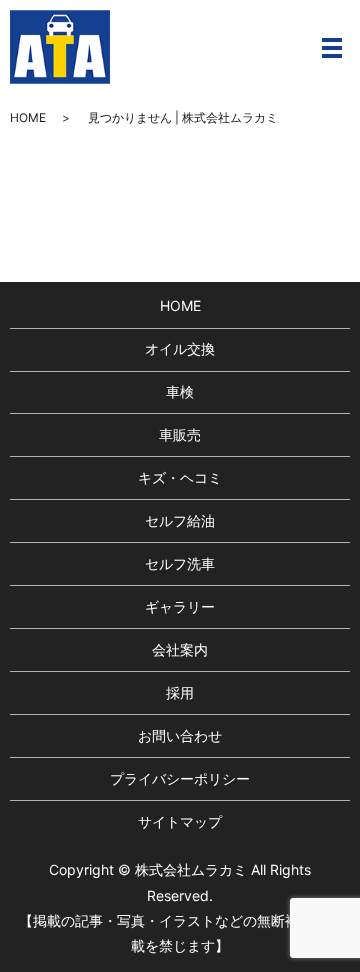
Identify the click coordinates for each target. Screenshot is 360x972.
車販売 (180, 434)
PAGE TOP (330, 924)
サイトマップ (180, 821)
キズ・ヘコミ (180, 477)
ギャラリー (180, 606)
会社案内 (180, 649)
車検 (180, 391)
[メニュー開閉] (332, 48)
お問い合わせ (180, 735)
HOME (28, 117)
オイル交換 (180, 348)
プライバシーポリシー (180, 778)
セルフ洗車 (180, 563)
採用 (180, 692)
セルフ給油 (180, 520)
